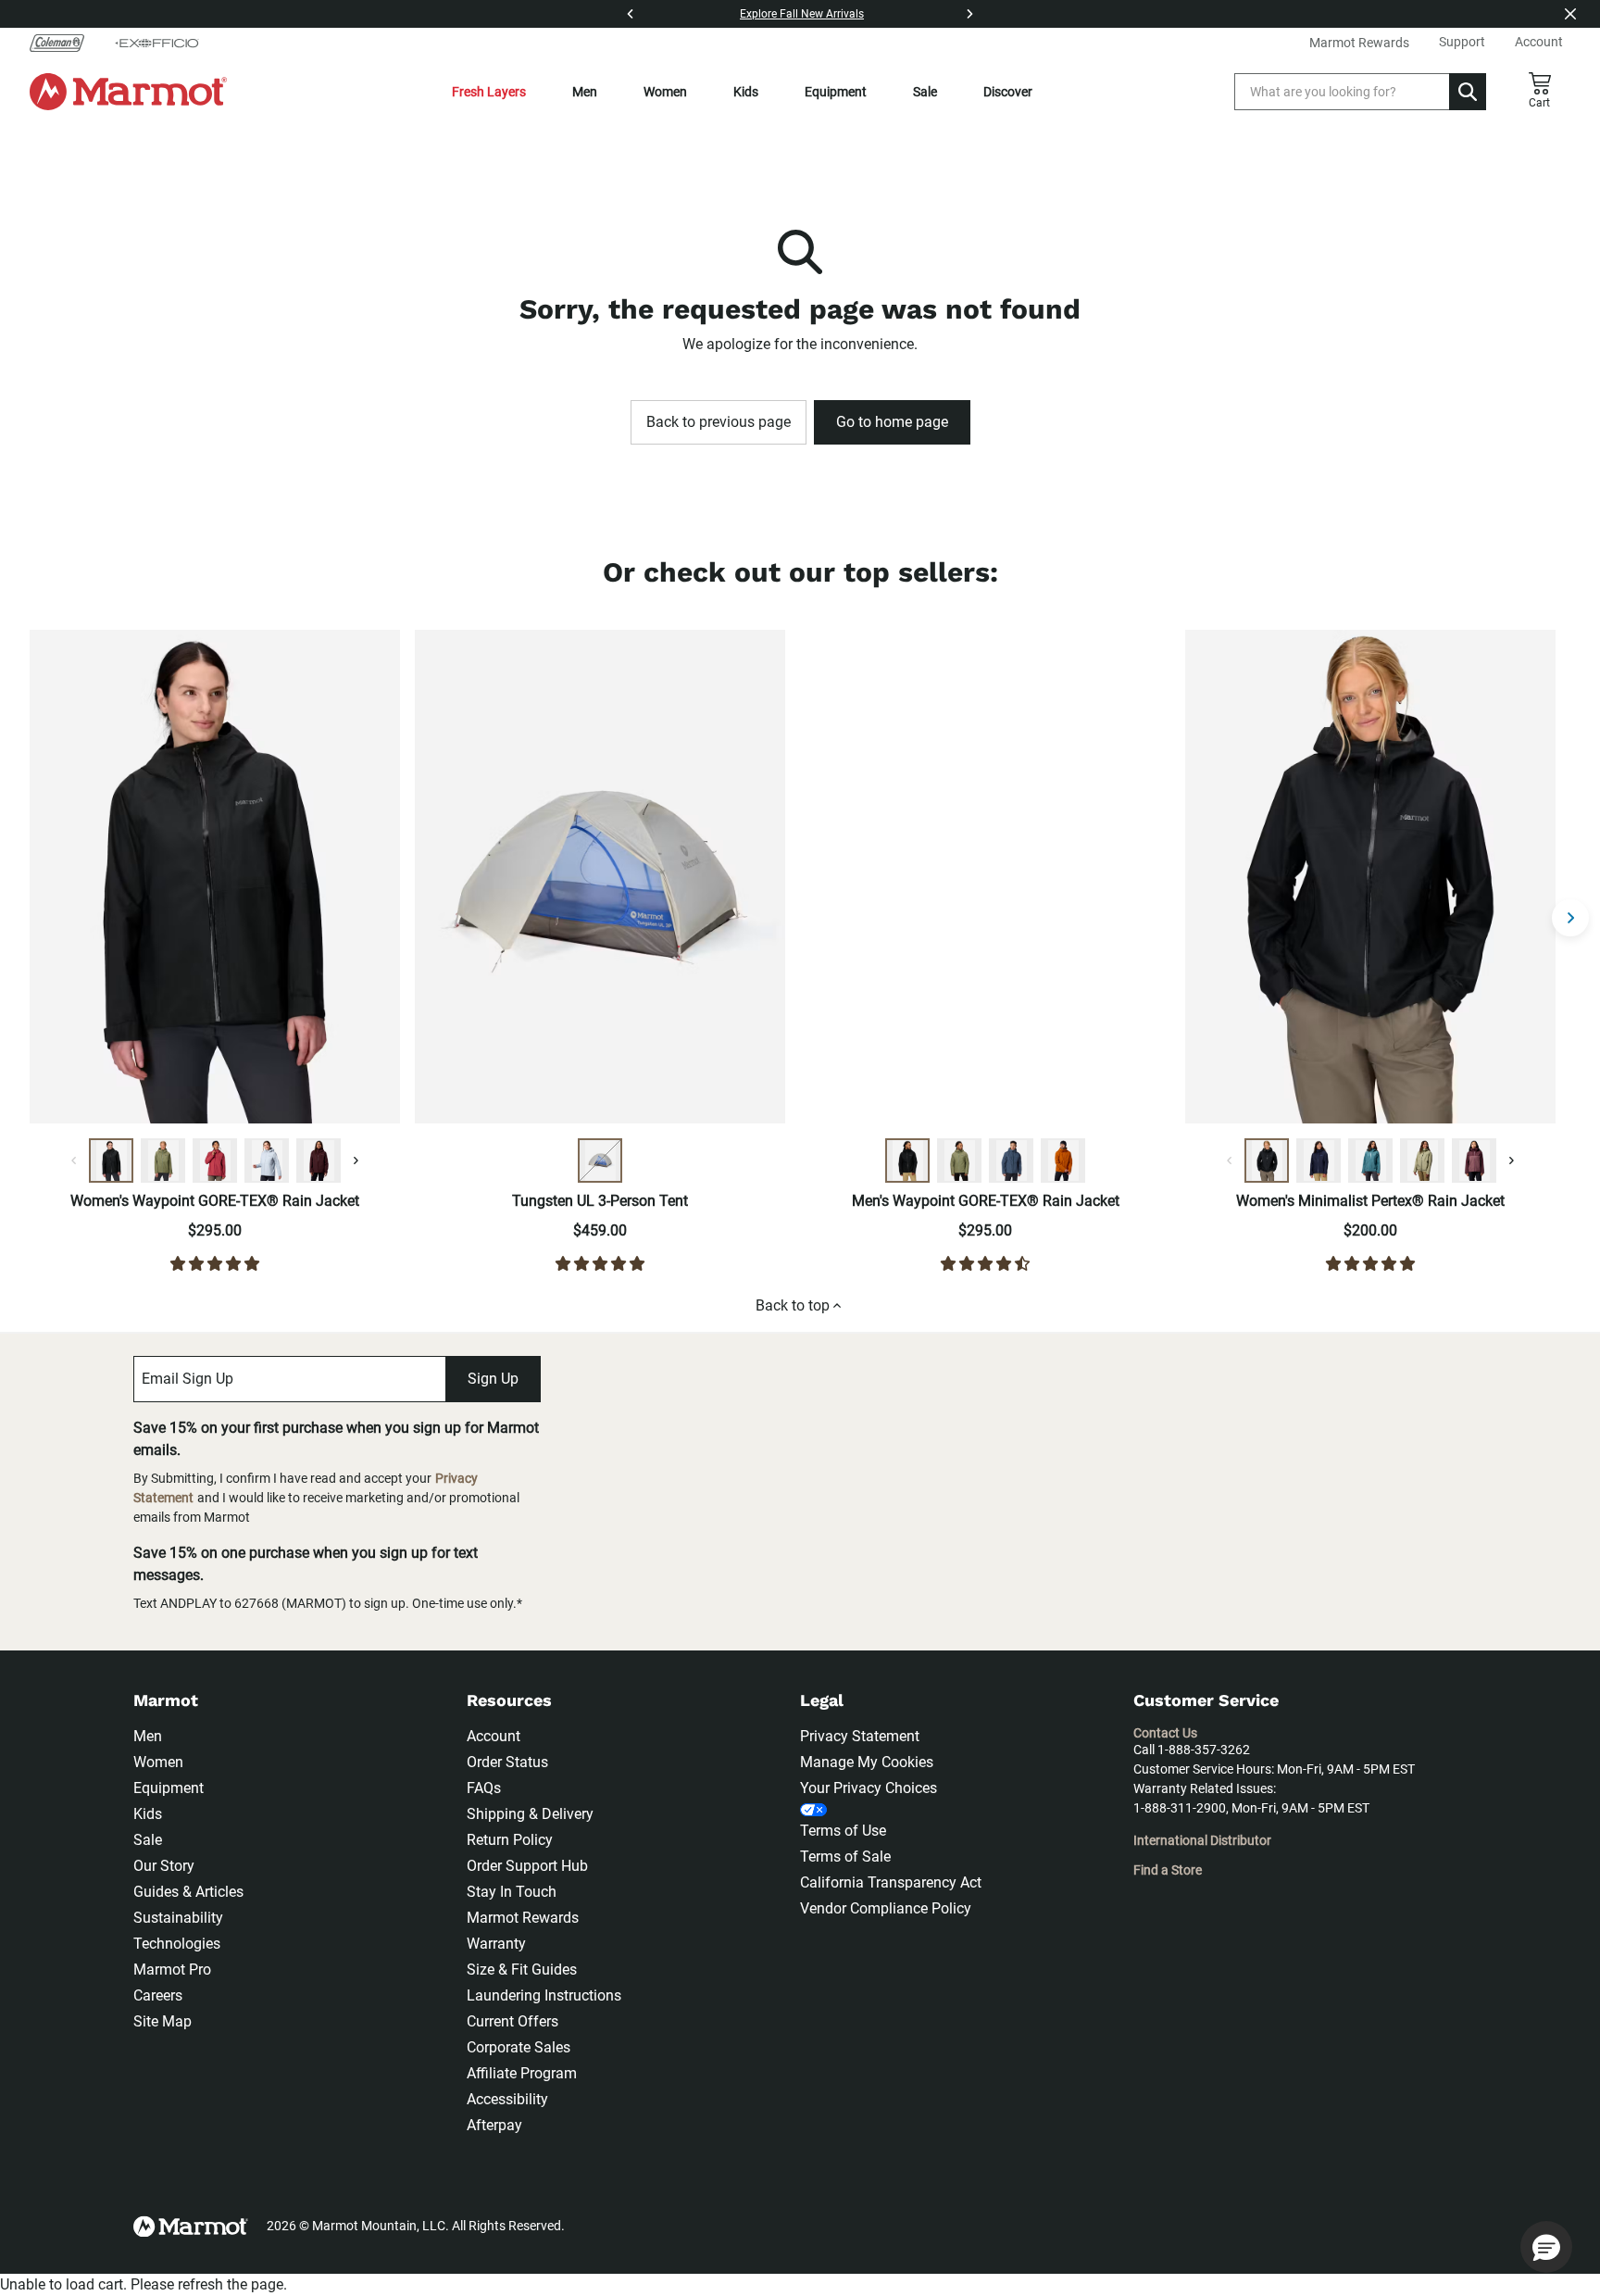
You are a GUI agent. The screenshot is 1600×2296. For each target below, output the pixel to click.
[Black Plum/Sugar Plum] (1474, 1161)
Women (665, 92)
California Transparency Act (891, 1882)
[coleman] (64, 43)
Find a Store (1168, 1870)
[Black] (111, 1161)
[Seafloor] (1370, 1161)
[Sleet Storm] (267, 1161)
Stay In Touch (512, 1892)
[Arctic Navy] (1319, 1161)
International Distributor (1202, 1840)
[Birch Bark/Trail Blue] (600, 1161)
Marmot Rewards (523, 1918)
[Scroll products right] (1570, 918)
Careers (158, 1995)
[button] (1546, 2247)
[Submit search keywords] (1468, 92)
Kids (746, 92)
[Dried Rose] (215, 1161)
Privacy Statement (860, 1736)
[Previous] (631, 14)
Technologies (177, 1944)
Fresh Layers (489, 92)
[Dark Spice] (1063, 1161)
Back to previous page (719, 422)
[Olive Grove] (163, 1161)
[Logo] (128, 92)
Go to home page (892, 422)
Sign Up (493, 1379)
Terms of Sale (845, 1857)
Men (585, 92)
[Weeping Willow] (1422, 1161)
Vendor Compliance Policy (886, 1908)
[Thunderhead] (1011, 1161)
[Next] (969, 14)
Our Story (164, 1866)
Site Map (162, 2021)
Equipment (836, 92)
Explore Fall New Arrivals (802, 14)
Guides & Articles (188, 1892)
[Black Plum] (319, 1161)
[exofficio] (156, 43)
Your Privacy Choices (869, 1788)
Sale (925, 92)
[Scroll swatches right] (356, 1161)
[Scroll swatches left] (74, 1161)
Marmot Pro (172, 1970)
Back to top (793, 1305)
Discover (1008, 92)
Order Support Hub (527, 1866)
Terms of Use (843, 1831)
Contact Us (1165, 1733)
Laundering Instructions (544, 1995)
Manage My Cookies (867, 1762)
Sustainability (178, 1918)
